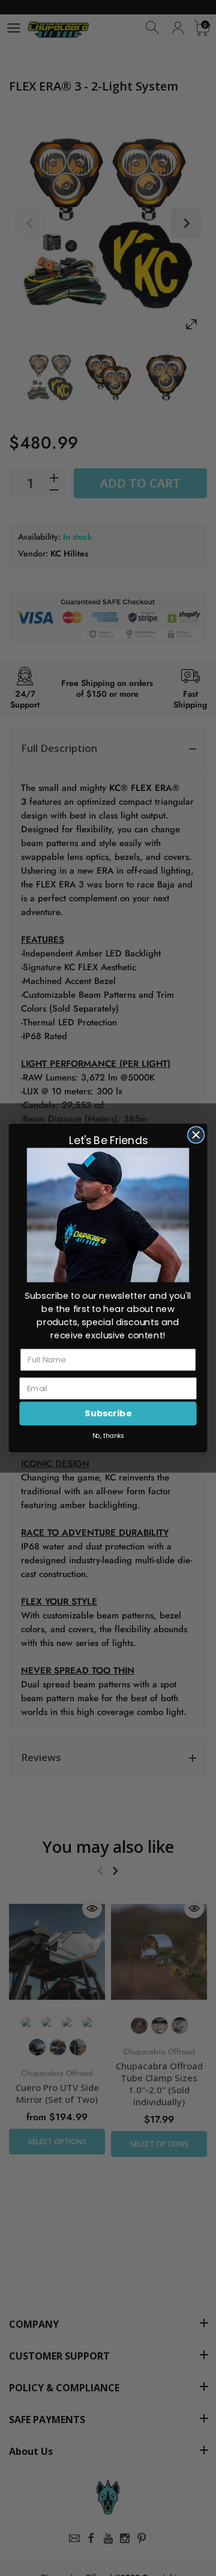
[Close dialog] (196, 1135)
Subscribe (108, 1414)
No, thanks (108, 1436)
